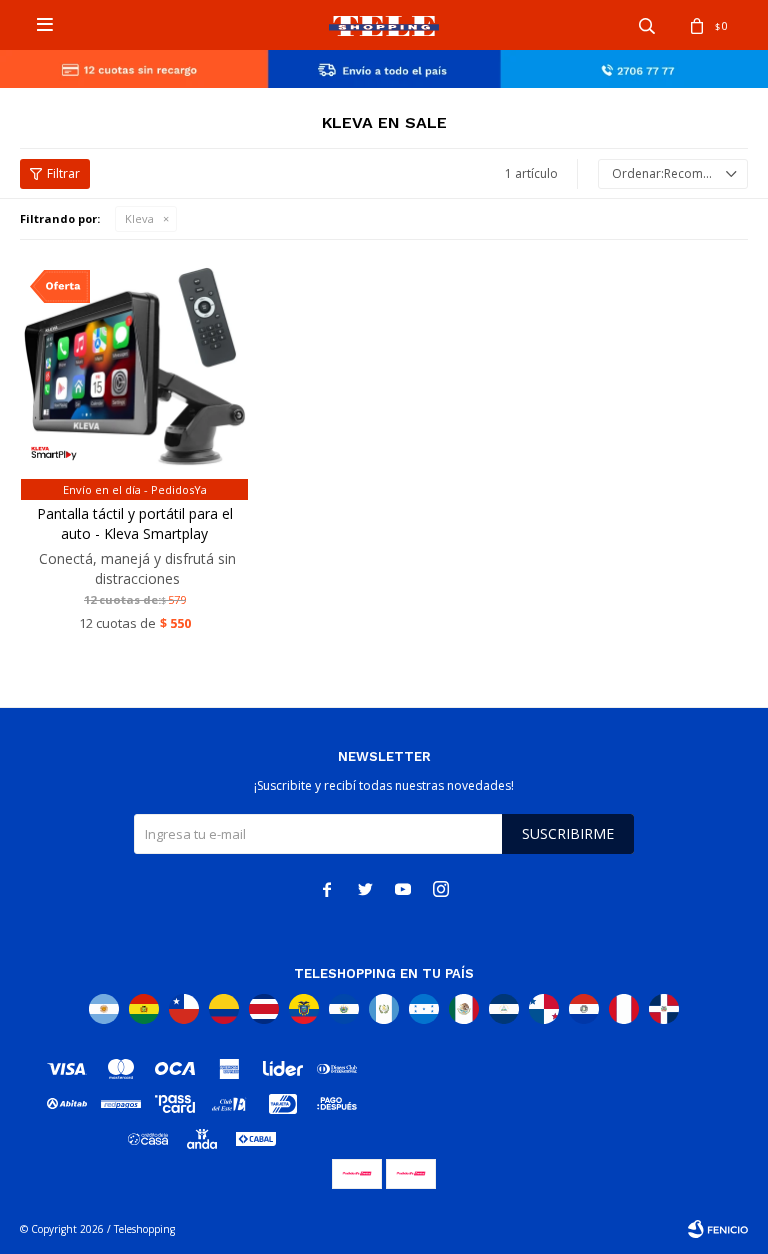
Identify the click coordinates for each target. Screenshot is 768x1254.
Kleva (139, 218)
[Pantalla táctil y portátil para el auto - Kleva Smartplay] (134, 374)
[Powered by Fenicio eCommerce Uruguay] (718, 1229)
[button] (647, 25)
